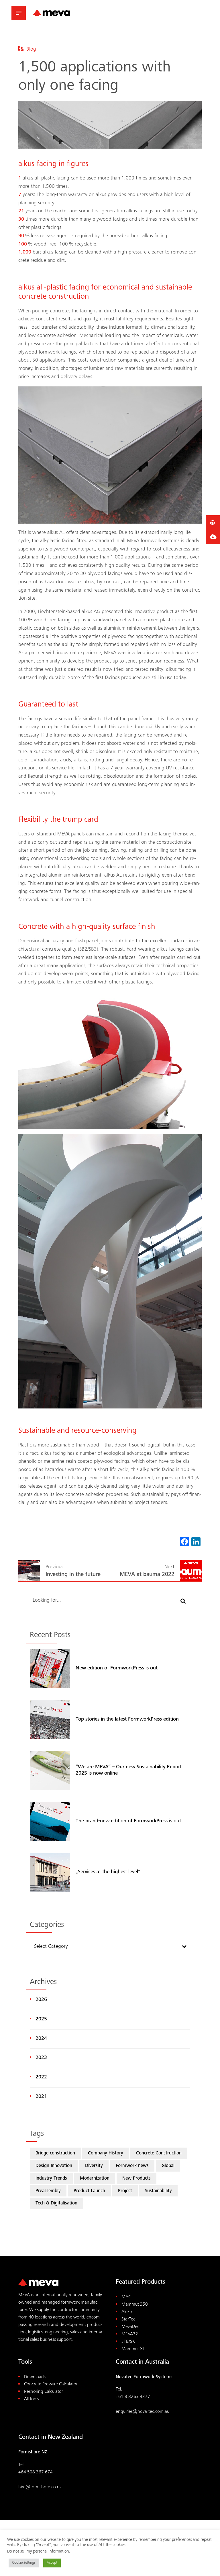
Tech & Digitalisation (56, 2203)
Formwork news (132, 2166)
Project (125, 2191)
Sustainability (158, 2191)
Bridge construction (55, 2153)
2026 (41, 2000)
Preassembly (48, 2191)
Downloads (35, 2377)
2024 (41, 2039)
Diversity (94, 2166)
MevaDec (130, 2327)
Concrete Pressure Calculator (51, 2384)
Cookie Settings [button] (24, 2563)
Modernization (95, 2179)
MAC (126, 2297)
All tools (32, 2399)
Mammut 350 (135, 2305)
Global (168, 2166)
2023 (41, 2058)
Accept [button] (52, 2563)
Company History (106, 2153)
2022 (41, 2077)
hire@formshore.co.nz (40, 2487)
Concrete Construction (159, 2153)
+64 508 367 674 (36, 2472)
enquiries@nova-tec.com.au (143, 2412)
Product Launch (89, 2191)
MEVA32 (130, 2334)
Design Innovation (54, 2166)
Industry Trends (51, 2179)
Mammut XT (133, 2349)
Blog (31, 49)
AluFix (127, 2312)
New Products (136, 2179)
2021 (41, 2097)
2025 (41, 2019)
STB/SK (128, 2342)
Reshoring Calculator (44, 2392)
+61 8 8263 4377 (133, 2397)
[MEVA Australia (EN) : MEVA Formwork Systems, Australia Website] (52, 13)
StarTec (128, 2319)
